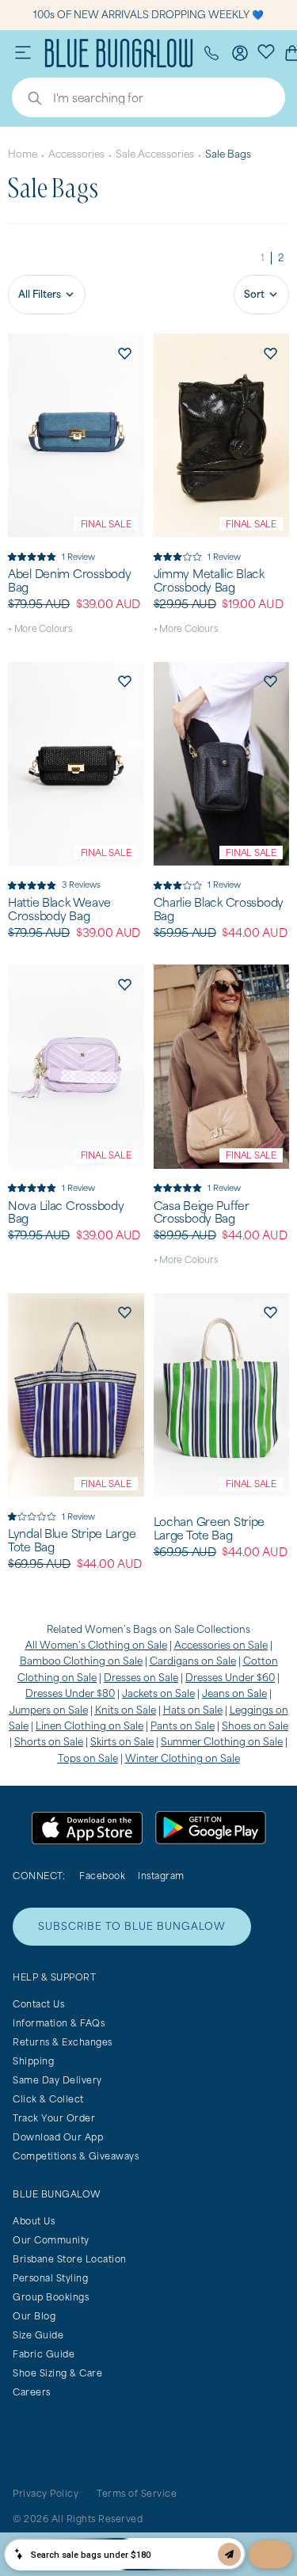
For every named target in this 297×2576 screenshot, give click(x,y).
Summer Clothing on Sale (222, 1742)
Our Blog (34, 2316)
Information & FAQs (59, 2023)
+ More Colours (40, 628)
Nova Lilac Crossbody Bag (66, 1213)
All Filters (40, 294)
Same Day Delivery (57, 2080)
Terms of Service (137, 2493)
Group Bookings (51, 2297)
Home (23, 154)
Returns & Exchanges (63, 2042)
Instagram (161, 1876)
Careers (32, 2392)
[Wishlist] (266, 51)
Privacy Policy (46, 2493)
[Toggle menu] (23, 53)
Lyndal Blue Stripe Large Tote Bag (72, 1541)
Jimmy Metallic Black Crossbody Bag (209, 581)
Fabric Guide (44, 2354)
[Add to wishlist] (125, 352)
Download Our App (58, 2137)
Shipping (33, 2061)
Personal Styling (50, 2278)
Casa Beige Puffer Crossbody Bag (202, 1213)
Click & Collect (48, 2099)
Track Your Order (54, 2118)
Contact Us (38, 2004)
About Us (34, 2221)
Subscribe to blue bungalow (132, 1926)
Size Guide (38, 2335)
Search (27, 100)
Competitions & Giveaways (76, 2156)
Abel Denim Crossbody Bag (69, 581)
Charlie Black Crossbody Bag (219, 909)
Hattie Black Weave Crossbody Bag (59, 909)
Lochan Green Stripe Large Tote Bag (209, 1529)
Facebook (102, 1876)
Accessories (76, 154)
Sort (254, 294)
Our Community (51, 2240)
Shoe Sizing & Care (57, 2373)
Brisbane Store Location (70, 2259)
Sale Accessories (155, 154)
